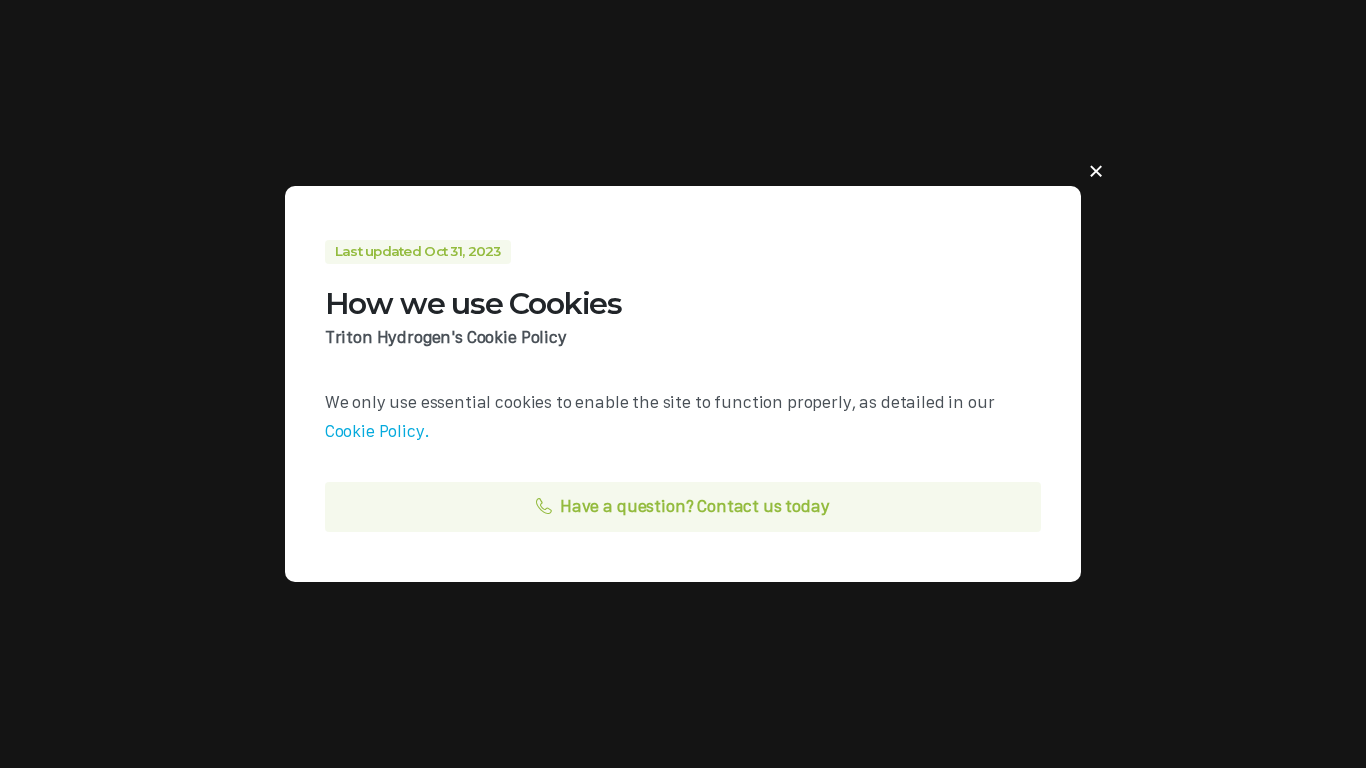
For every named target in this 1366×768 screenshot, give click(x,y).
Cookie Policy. (377, 431)
